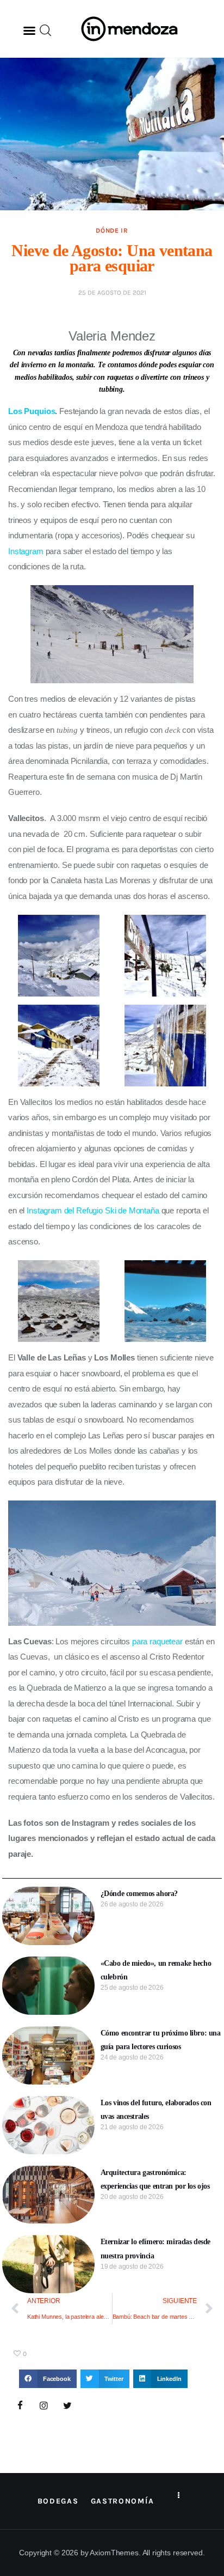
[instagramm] (44, 2406)
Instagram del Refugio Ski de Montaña (93, 1210)
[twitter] (67, 2406)
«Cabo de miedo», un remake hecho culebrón (156, 1970)
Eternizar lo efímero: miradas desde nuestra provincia (155, 2249)
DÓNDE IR (112, 230)
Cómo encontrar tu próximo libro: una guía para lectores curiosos (161, 2040)
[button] (29, 31)
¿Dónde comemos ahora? (139, 1894)
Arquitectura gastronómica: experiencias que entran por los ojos (155, 2179)
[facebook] (20, 2406)
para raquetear (157, 1641)
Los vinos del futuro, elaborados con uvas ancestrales (156, 2110)
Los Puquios (32, 411)
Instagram (26, 551)
